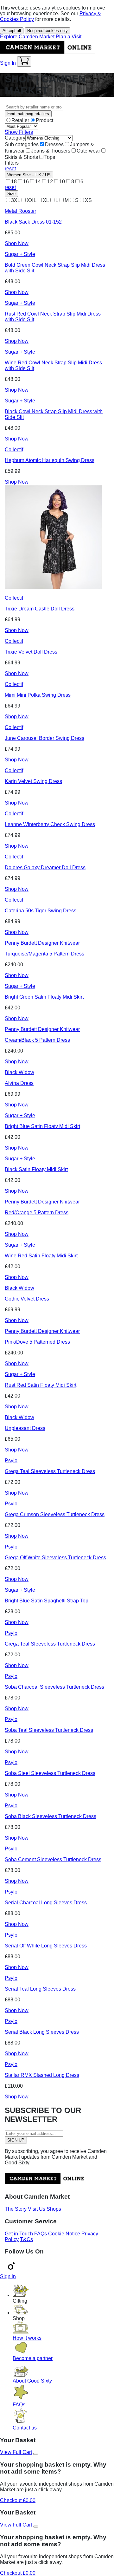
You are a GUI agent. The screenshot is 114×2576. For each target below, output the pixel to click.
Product (44, 120)
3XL (16, 200)
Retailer (20, 120)
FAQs (41, 2234)
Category (15, 138)
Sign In (8, 63)
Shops (54, 2209)
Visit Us (37, 2209)
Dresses (54, 144)
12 (50, 182)
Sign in (8, 2276)
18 (14, 182)
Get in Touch (19, 2234)
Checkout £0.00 (18, 2500)
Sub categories (22, 144)
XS (88, 200)
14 (38, 182)
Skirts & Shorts (21, 157)
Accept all (12, 31)
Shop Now (17, 243)
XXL (32, 200)
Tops (50, 157)
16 (26, 182)
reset (10, 169)
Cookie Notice (64, 2234)
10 (62, 182)
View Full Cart (16, 2452)
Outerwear (88, 151)
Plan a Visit (69, 37)
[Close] (36, 2454)
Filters (12, 163)
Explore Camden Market (27, 37)
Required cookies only (47, 31)
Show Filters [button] (19, 132)
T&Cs (26, 2239)
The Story (16, 2209)
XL (46, 200)
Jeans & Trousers (51, 151)
